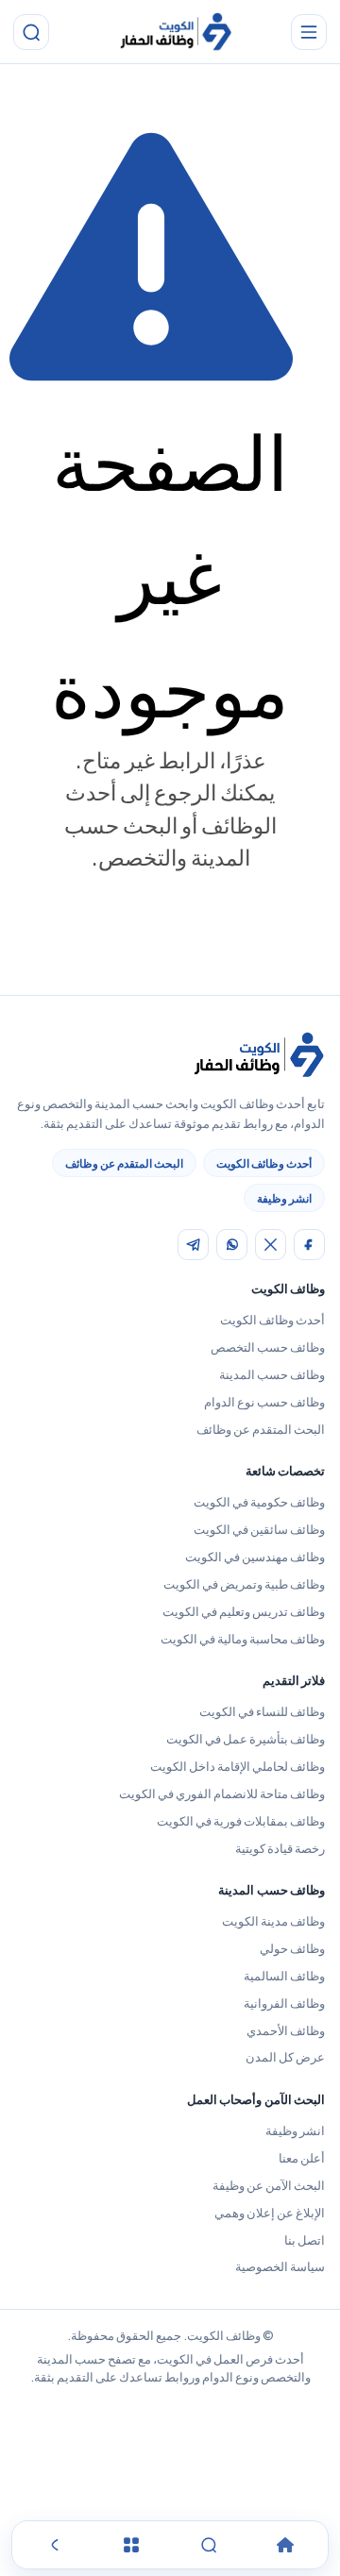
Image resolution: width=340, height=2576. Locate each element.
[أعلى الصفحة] (55, 2545)
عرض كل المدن (285, 2057)
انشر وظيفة (284, 1198)
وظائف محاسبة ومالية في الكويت (243, 1639)
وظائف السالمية (284, 1976)
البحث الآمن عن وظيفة (269, 2185)
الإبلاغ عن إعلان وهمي (270, 2213)
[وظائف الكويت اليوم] (176, 33)
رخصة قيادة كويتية (280, 1848)
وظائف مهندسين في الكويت (255, 1557)
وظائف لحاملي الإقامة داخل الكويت (238, 1766)
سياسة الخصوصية (280, 2266)
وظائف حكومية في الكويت (259, 1502)
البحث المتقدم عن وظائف (124, 1163)
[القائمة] (131, 2545)
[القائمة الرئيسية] (309, 32)
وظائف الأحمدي (286, 2030)
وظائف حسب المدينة (272, 1374)
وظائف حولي (292, 1948)
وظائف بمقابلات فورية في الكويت (241, 1821)
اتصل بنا (305, 2240)
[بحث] (31, 32)
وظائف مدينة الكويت (273, 1921)
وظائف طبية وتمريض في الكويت (244, 1584)
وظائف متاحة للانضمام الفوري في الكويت (222, 1793)
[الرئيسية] (285, 2545)
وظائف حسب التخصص (268, 1347)
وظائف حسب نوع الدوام (264, 1402)
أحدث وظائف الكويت (264, 1163)
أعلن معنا (302, 2158)
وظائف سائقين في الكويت (259, 1529)
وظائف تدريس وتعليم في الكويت (244, 1611)
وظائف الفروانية (284, 2003)
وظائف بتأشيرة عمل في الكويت (246, 1739)
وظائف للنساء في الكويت (262, 1711)
